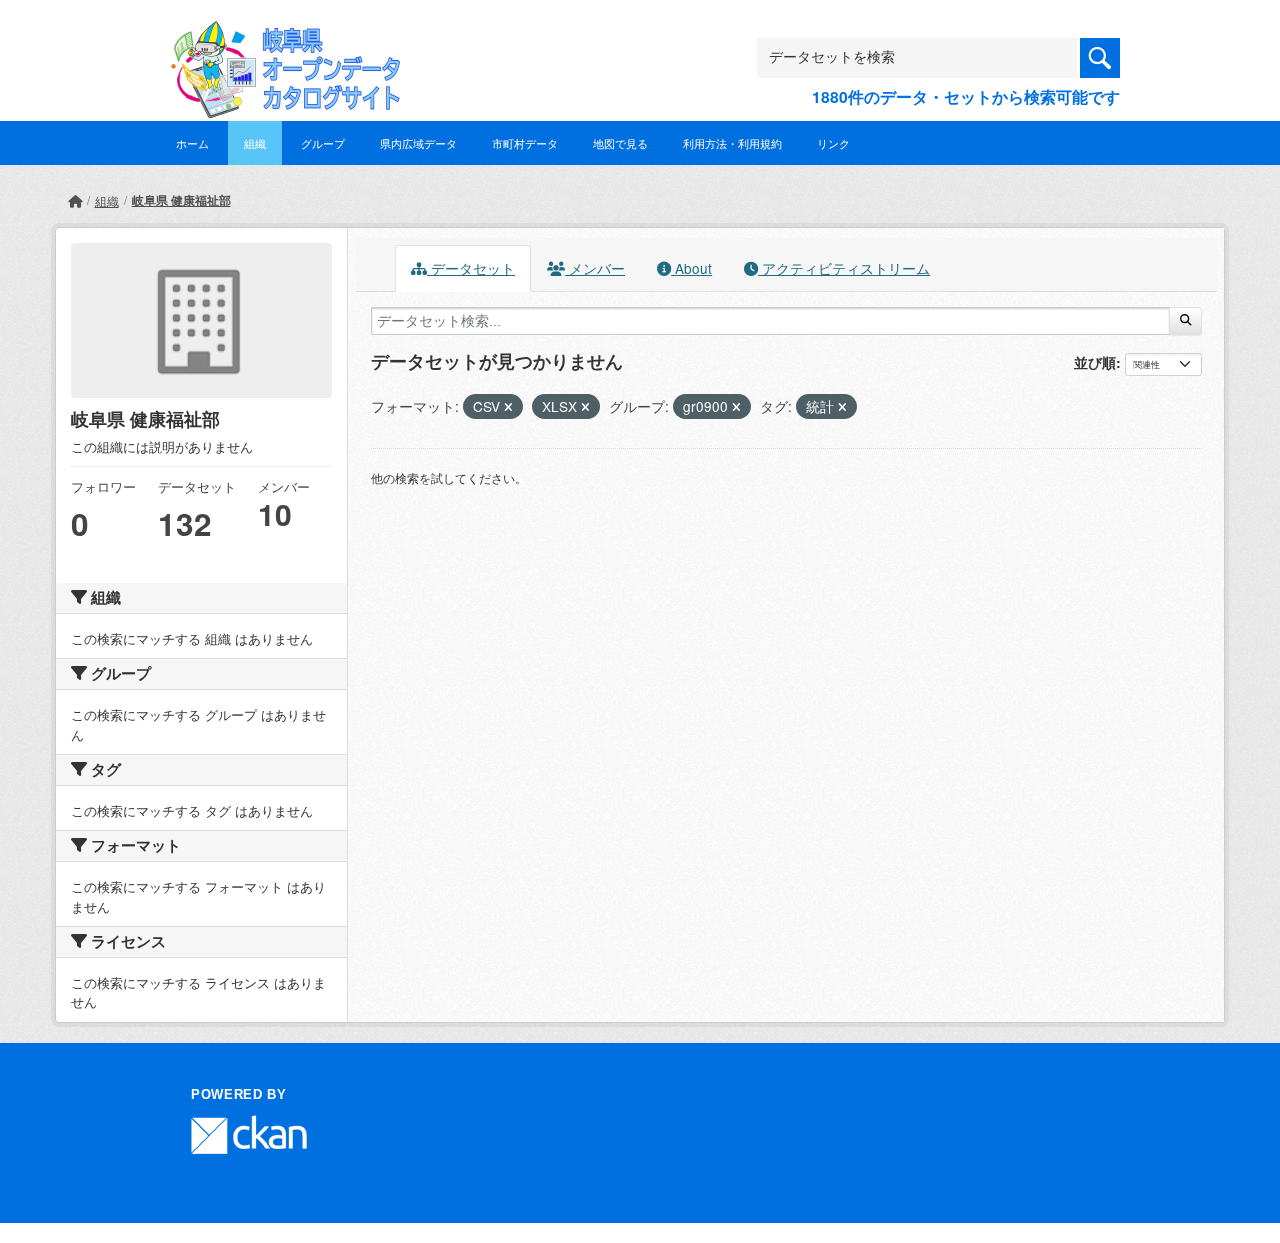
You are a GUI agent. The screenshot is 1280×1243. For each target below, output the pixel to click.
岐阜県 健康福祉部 (181, 200)
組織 (255, 143)
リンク (833, 143)
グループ (323, 143)
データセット (471, 268)
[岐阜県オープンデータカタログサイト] (280, 36)
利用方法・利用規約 (732, 143)
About (691, 268)
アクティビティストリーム (844, 268)
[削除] (508, 407)
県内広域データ (418, 143)
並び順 (1095, 362)
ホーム (192, 143)
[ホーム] (75, 200)
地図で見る (620, 143)
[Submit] (1185, 321)
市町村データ (525, 143)
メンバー (595, 268)
